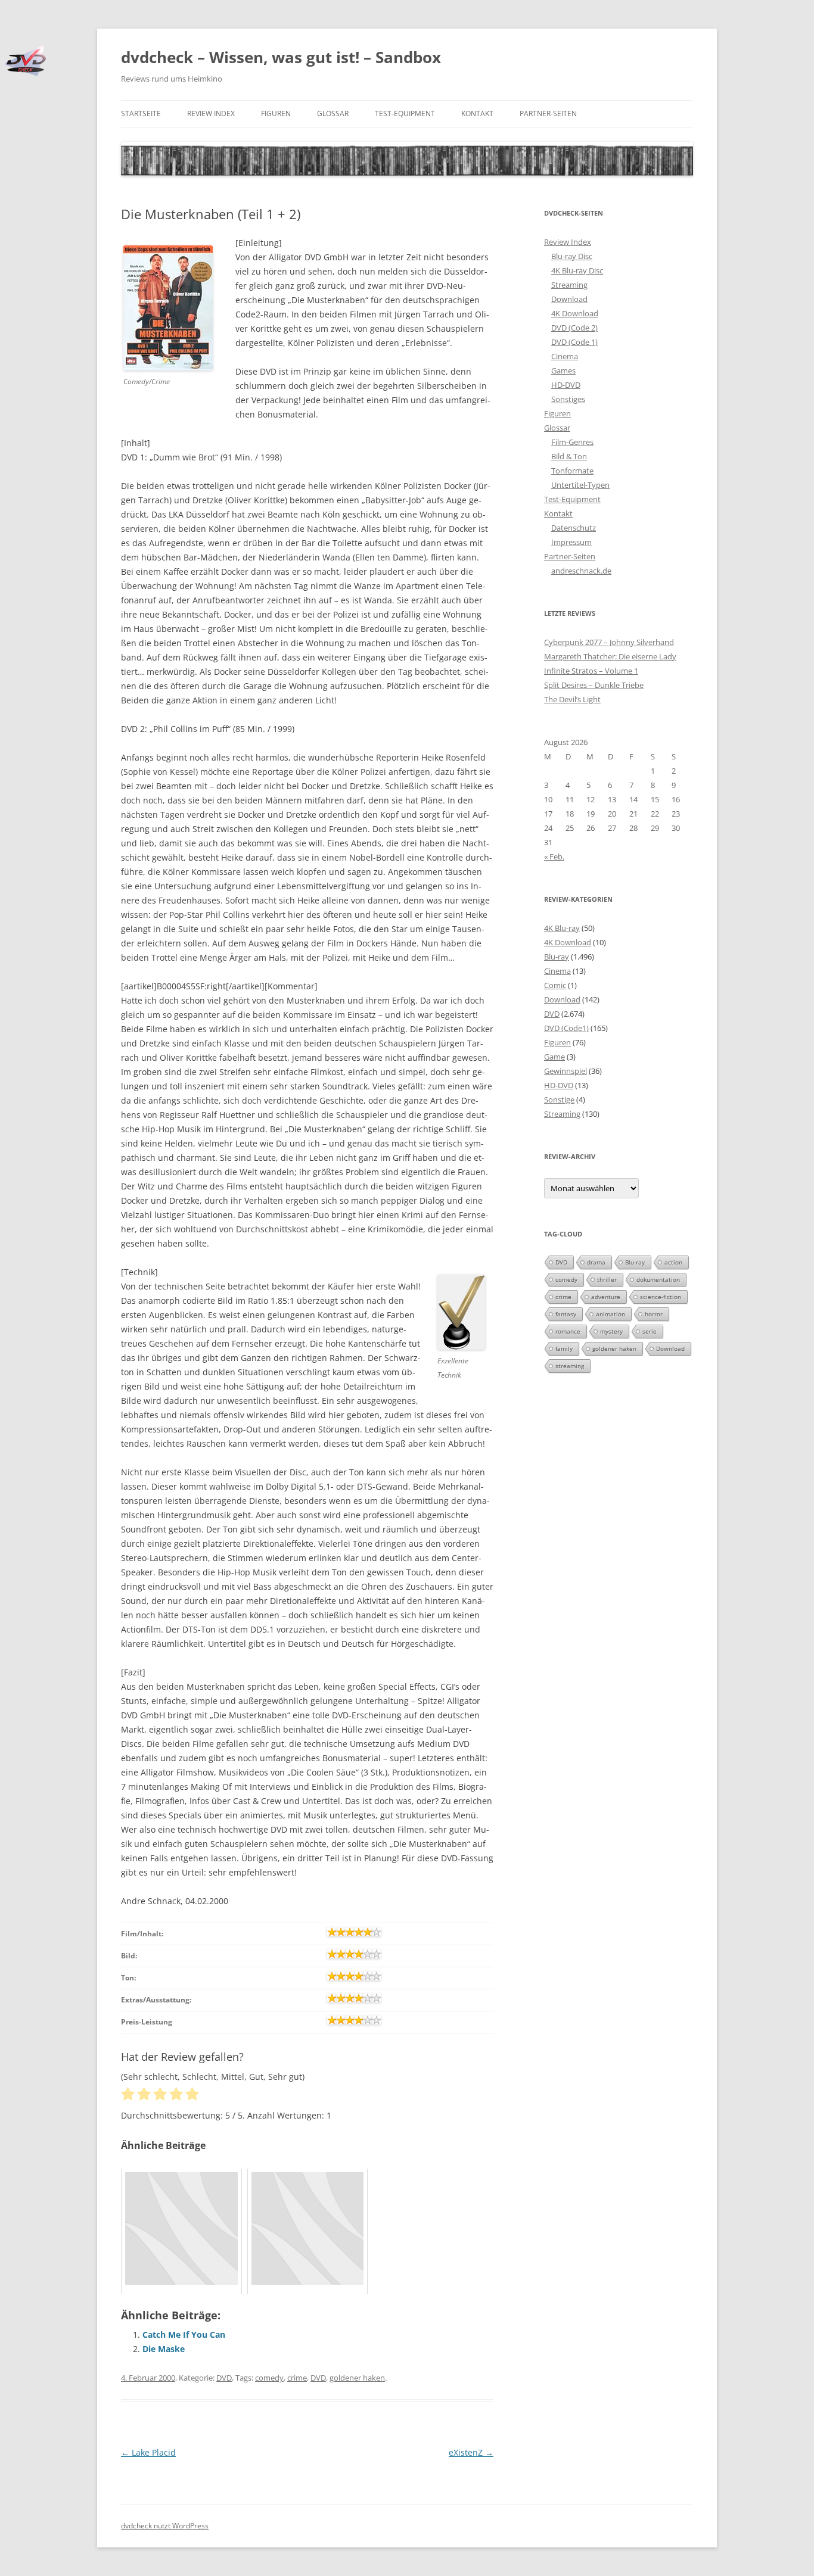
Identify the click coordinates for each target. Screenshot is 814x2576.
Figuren (276, 113)
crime (297, 2378)
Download (569, 299)
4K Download (575, 313)
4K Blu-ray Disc (577, 270)
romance (568, 1331)
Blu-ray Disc (572, 256)
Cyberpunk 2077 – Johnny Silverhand (609, 642)
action (673, 1262)
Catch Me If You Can (184, 2334)
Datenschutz (574, 528)
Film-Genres (572, 442)
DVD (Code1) (566, 1028)
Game (554, 1057)
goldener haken (357, 2378)
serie (650, 1331)
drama (596, 1262)
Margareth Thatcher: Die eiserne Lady (610, 656)
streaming (570, 1366)
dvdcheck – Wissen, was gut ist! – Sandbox (281, 57)
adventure (606, 1297)
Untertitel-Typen (580, 485)
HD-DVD (566, 385)
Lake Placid (148, 2452)
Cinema (565, 356)
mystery (611, 1331)
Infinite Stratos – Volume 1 (591, 671)
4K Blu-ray (562, 928)
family (564, 1348)
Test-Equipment (405, 113)
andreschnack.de (581, 571)
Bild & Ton (569, 456)
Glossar (333, 113)
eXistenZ (471, 2452)
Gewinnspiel (566, 1071)
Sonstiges (568, 399)
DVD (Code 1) (574, 342)
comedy (269, 2378)
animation (610, 1314)
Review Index (211, 113)
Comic (555, 985)
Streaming (569, 285)
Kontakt (477, 113)
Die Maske (164, 2349)
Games (563, 370)
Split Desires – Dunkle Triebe (594, 685)
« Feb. (554, 856)
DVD (224, 2378)
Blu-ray (557, 957)
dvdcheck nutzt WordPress (165, 2526)
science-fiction (661, 1297)
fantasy (566, 1314)
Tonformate (572, 471)
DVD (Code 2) (574, 328)
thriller (607, 1279)
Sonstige (559, 1099)
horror (654, 1314)
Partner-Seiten (548, 113)
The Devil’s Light (572, 699)
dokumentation (658, 1279)
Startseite (141, 113)
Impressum (571, 542)
